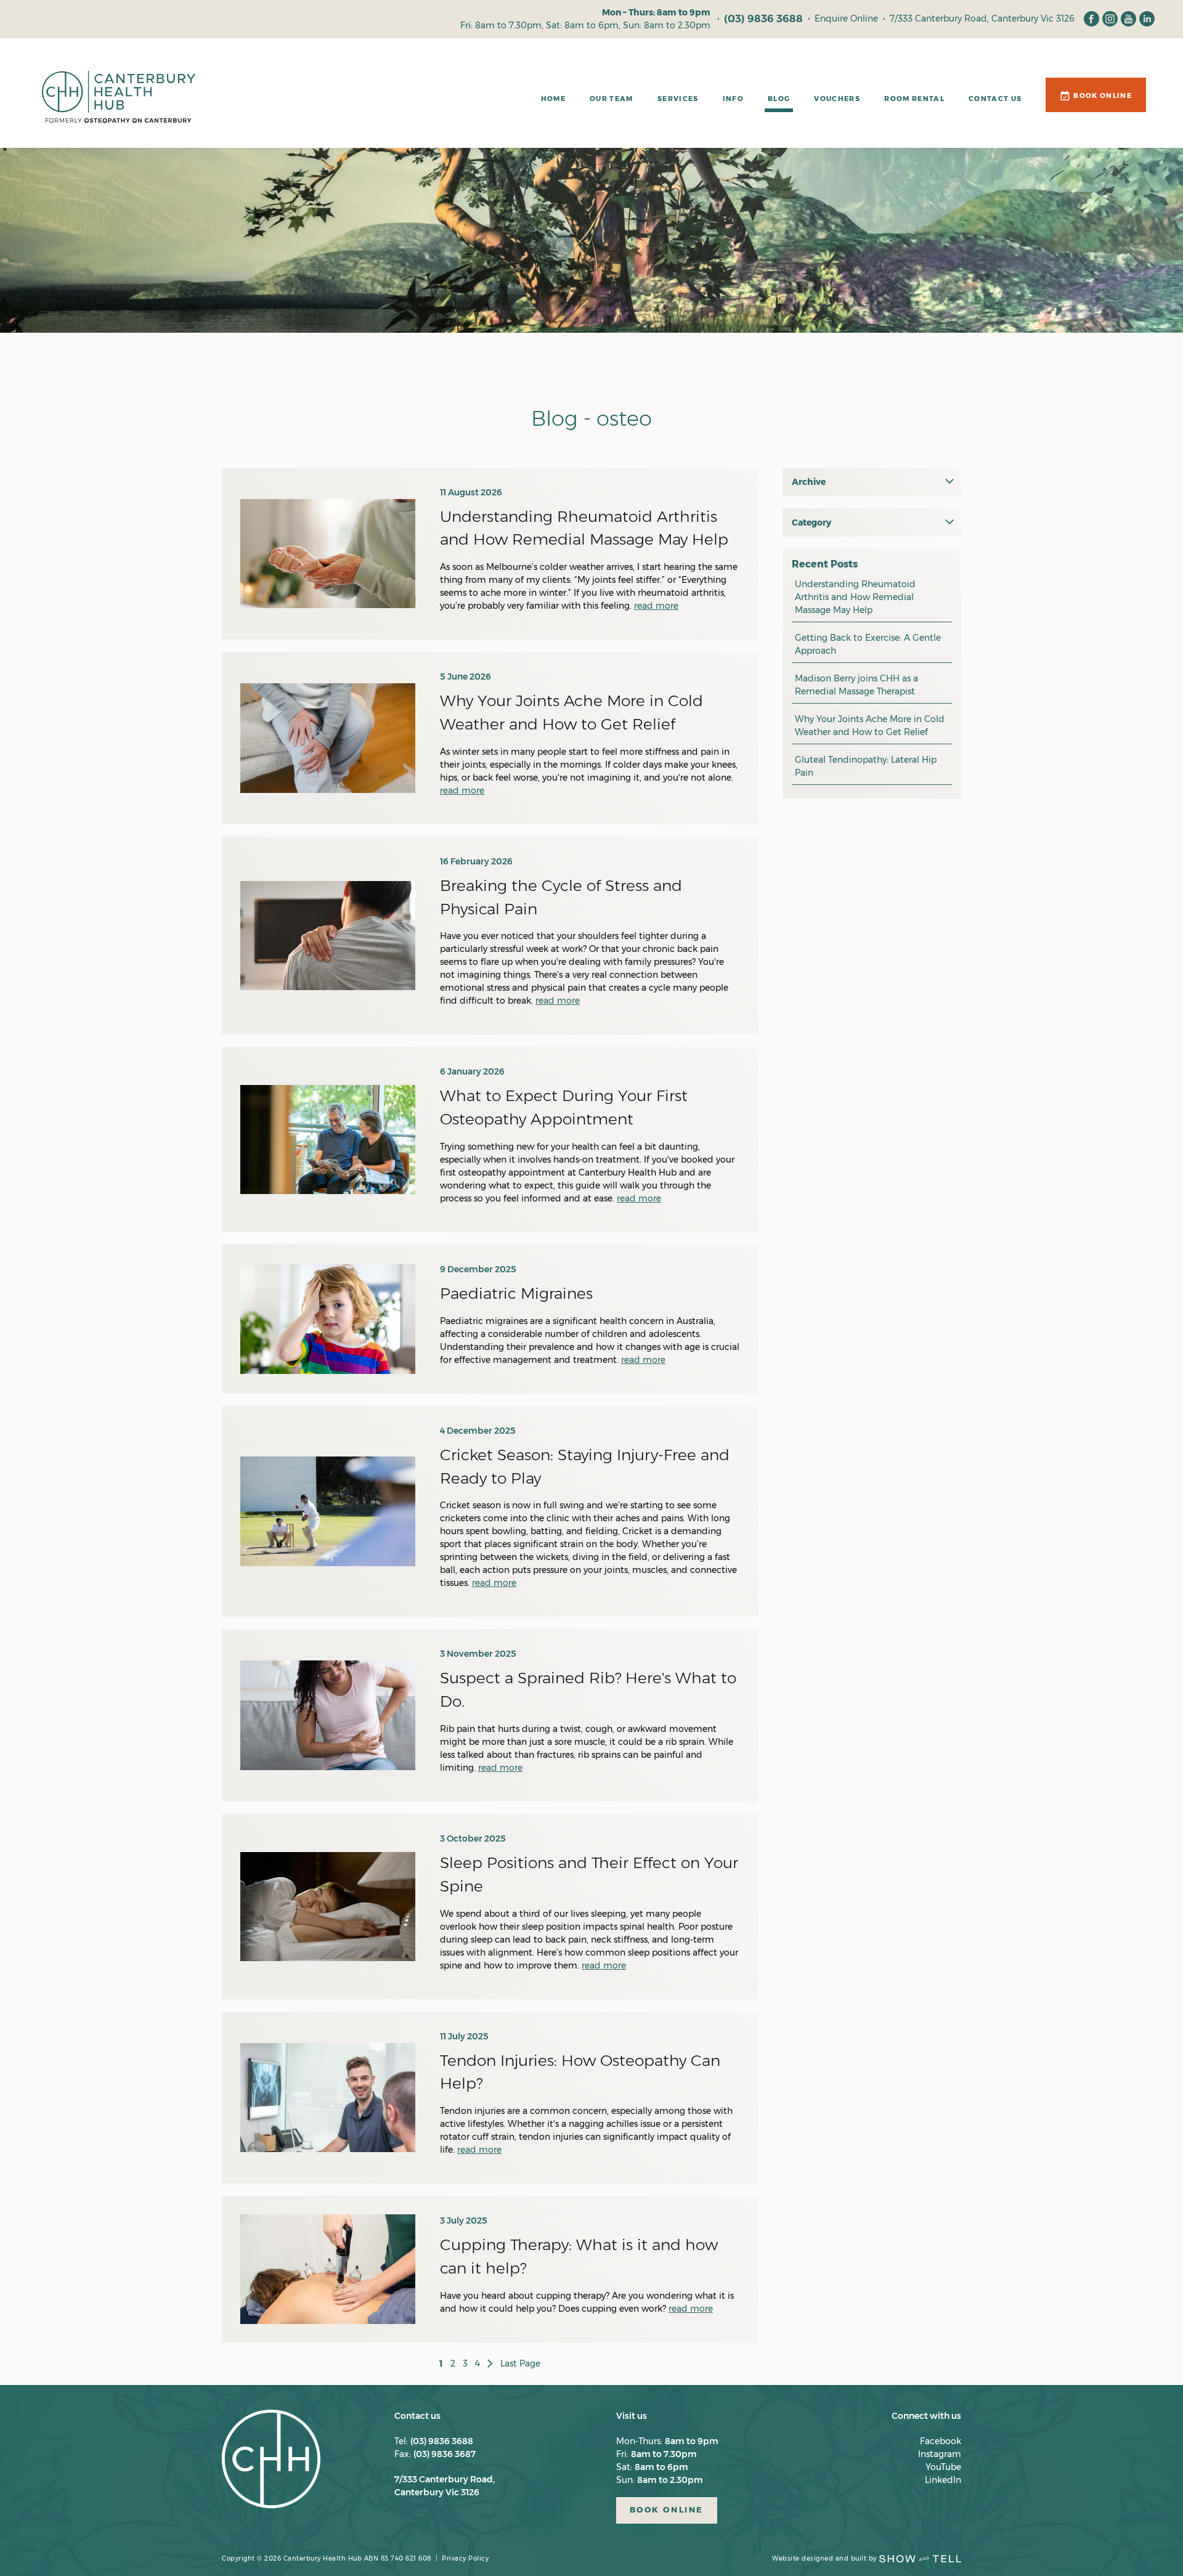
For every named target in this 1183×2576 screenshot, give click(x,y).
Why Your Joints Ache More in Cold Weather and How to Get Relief (870, 725)
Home (553, 99)
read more (656, 606)
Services (678, 99)
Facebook (941, 2441)
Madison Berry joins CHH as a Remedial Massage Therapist (856, 685)
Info (733, 99)
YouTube (943, 2467)
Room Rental (914, 99)
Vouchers (837, 99)
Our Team (612, 99)
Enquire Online (846, 18)
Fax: (435, 2454)
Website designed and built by (824, 2558)
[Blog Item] (328, 554)
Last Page (520, 2363)
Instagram (940, 2454)
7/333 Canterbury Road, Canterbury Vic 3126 (982, 18)
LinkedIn (943, 2480)
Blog (779, 99)
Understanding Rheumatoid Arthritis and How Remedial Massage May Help (855, 597)
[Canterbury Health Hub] (119, 103)
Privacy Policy (465, 2558)
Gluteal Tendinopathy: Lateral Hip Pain (866, 766)
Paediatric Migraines (516, 1293)
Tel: (434, 2441)
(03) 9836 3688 (763, 18)
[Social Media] (1092, 19)
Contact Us (995, 99)
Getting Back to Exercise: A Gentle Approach (868, 644)
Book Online (1103, 95)
